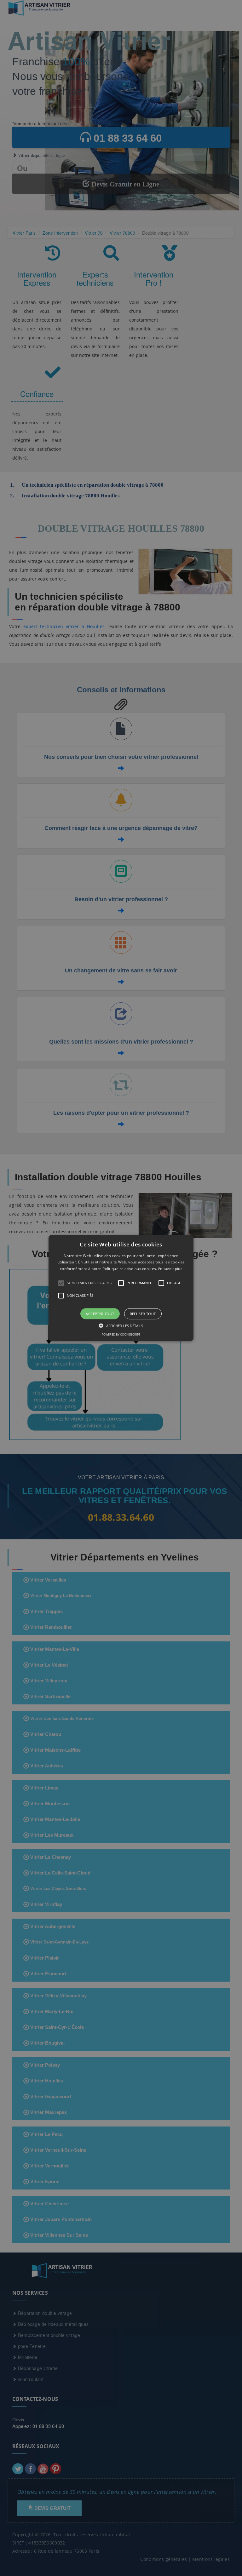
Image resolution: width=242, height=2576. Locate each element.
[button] (121, 1288)
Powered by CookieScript (121, 1335)
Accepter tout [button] (100, 1314)
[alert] (121, 1288)
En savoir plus (170, 1269)
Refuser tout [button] (143, 1314)
